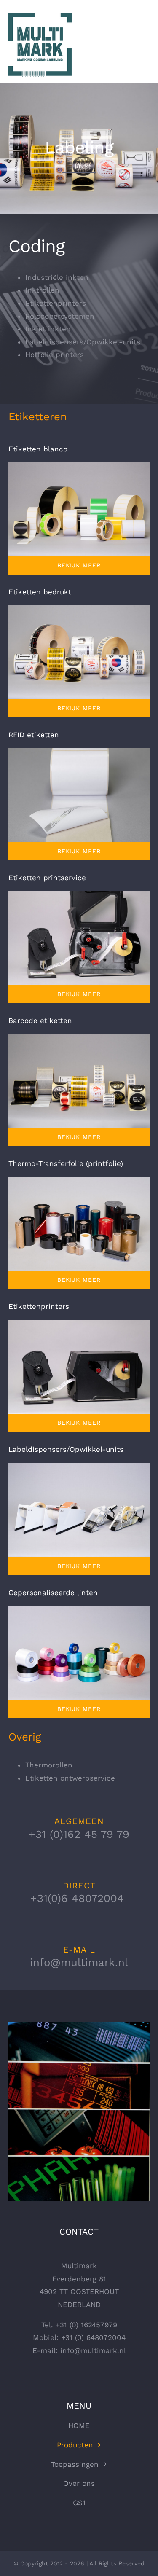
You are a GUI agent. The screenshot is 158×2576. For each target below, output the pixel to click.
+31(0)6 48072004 (79, 1898)
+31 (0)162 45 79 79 (79, 1834)
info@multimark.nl (79, 1962)
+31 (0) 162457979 (86, 2325)
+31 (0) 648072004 (93, 2337)
